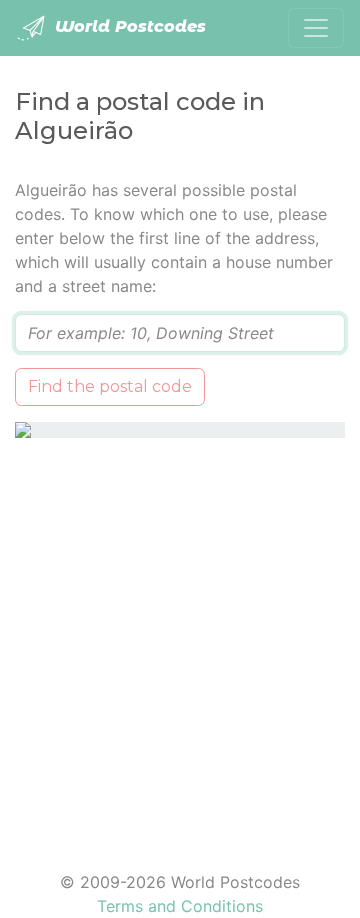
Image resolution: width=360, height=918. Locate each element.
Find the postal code (110, 386)
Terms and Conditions (180, 906)
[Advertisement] (180, 642)
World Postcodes (128, 26)
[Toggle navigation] (316, 28)
